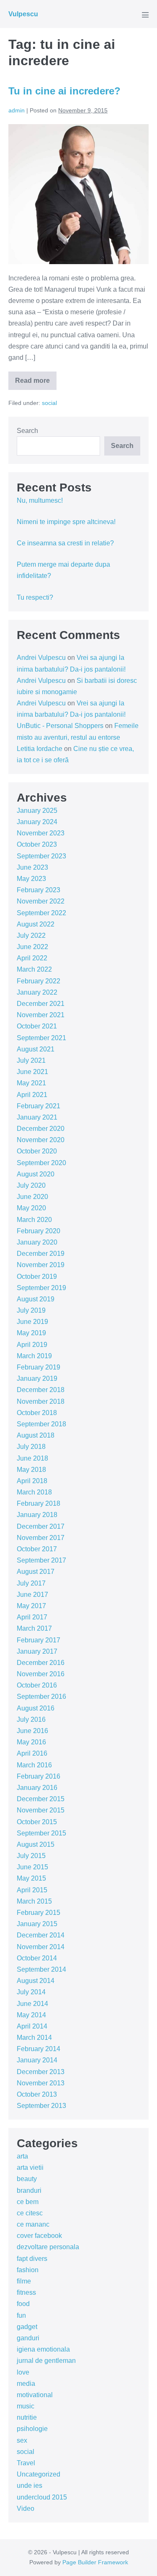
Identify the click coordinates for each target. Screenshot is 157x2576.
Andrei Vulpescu (41, 658)
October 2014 (37, 1958)
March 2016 (34, 1765)
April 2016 (32, 1753)
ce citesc (30, 2213)
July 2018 (31, 1447)
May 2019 (31, 1333)
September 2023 (41, 856)
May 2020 (31, 1208)
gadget (27, 2327)
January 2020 (37, 1242)
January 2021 (37, 1117)
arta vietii (30, 2167)
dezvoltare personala (48, 2247)
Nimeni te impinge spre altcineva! (66, 522)
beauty (27, 2179)
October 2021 (37, 1026)
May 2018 (31, 1470)
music (26, 2406)
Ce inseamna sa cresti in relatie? (65, 543)
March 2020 (34, 1220)
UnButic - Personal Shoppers (60, 726)
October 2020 (37, 1151)
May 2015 (31, 1878)
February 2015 (39, 1913)
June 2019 (32, 1322)
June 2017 (32, 1595)
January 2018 (37, 1515)
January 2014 (37, 2060)
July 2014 (31, 1992)
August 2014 (36, 1981)
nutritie (27, 2417)
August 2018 (36, 1435)
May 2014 (31, 2015)
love (23, 2372)
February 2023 (39, 890)
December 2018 (41, 1390)
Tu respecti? (35, 597)
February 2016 (39, 1776)
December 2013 (41, 2072)
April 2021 (32, 1095)
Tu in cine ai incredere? (64, 91)
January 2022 (37, 992)
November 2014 (41, 1947)
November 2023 (41, 833)
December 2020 (41, 1129)
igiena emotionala (43, 2349)
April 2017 (32, 1617)
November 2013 (41, 2083)
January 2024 (37, 822)
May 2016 (31, 1742)
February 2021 (39, 1106)
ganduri (28, 2338)
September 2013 (41, 2106)
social (49, 403)
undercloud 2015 (42, 2497)
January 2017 (37, 1651)
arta (22, 2156)
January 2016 (37, 1788)
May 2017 (31, 1606)
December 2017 (41, 1526)
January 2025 (37, 811)
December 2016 (41, 1663)
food (23, 2304)
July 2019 (31, 1310)
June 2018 (32, 1458)
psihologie (32, 2429)
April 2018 (32, 1481)
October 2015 (37, 1822)
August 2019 (36, 1299)
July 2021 (31, 1060)
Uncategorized (39, 2474)
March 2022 (34, 969)
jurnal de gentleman (46, 2361)
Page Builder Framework (95, 2562)
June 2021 (32, 1072)
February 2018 (39, 1503)
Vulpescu (23, 14)
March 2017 (34, 1628)
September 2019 (41, 1288)
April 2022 (32, 958)
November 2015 (41, 1810)
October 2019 (37, 1277)
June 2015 (32, 1867)
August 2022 (36, 924)
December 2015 (41, 1799)
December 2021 (41, 1004)
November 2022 (41, 901)
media (26, 2384)
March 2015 (34, 1901)
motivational (35, 2395)
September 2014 (41, 1969)
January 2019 (37, 1378)
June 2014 (32, 2004)
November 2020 (41, 1140)
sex (22, 2440)
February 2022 (39, 981)
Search (27, 431)
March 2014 (34, 2038)
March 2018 (34, 1492)
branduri (29, 2190)
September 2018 (41, 1424)
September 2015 (41, 1833)
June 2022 (32, 947)
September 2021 (41, 1038)
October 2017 (37, 1549)
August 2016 (36, 1708)
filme (24, 2281)
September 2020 (41, 1163)
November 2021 (41, 1015)
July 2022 (31, 935)
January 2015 (37, 1924)
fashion (28, 2270)
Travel (26, 2463)
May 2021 (31, 1083)
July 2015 (31, 1856)
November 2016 (41, 1674)
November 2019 (41, 1265)
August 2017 (36, 1572)
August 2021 (36, 1049)
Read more (36, 383)
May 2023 (31, 879)
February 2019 (39, 1367)
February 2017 (39, 1640)
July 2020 (31, 1185)
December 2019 (41, 1254)
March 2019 (34, 1356)
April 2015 (32, 1890)
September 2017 (41, 1560)
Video (26, 2509)
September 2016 (41, 1697)
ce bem (28, 2202)
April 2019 (32, 1345)
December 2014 (41, 1935)
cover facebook (39, 2236)
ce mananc (33, 2224)
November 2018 (41, 1401)
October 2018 (37, 1413)
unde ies (30, 2486)
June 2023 (32, 867)
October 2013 (37, 2094)
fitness (26, 2292)
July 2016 (31, 1719)
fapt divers (32, 2259)
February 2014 (39, 2049)
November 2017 (41, 1538)
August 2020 (36, 1174)
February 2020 (39, 1231)
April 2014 (32, 2026)
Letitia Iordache (40, 749)
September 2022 (41, 913)
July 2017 (31, 1583)
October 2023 (37, 844)
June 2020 (32, 1197)
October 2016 (37, 1685)
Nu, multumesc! (40, 500)
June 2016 (32, 1731)
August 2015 (36, 1844)
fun (21, 2315)
